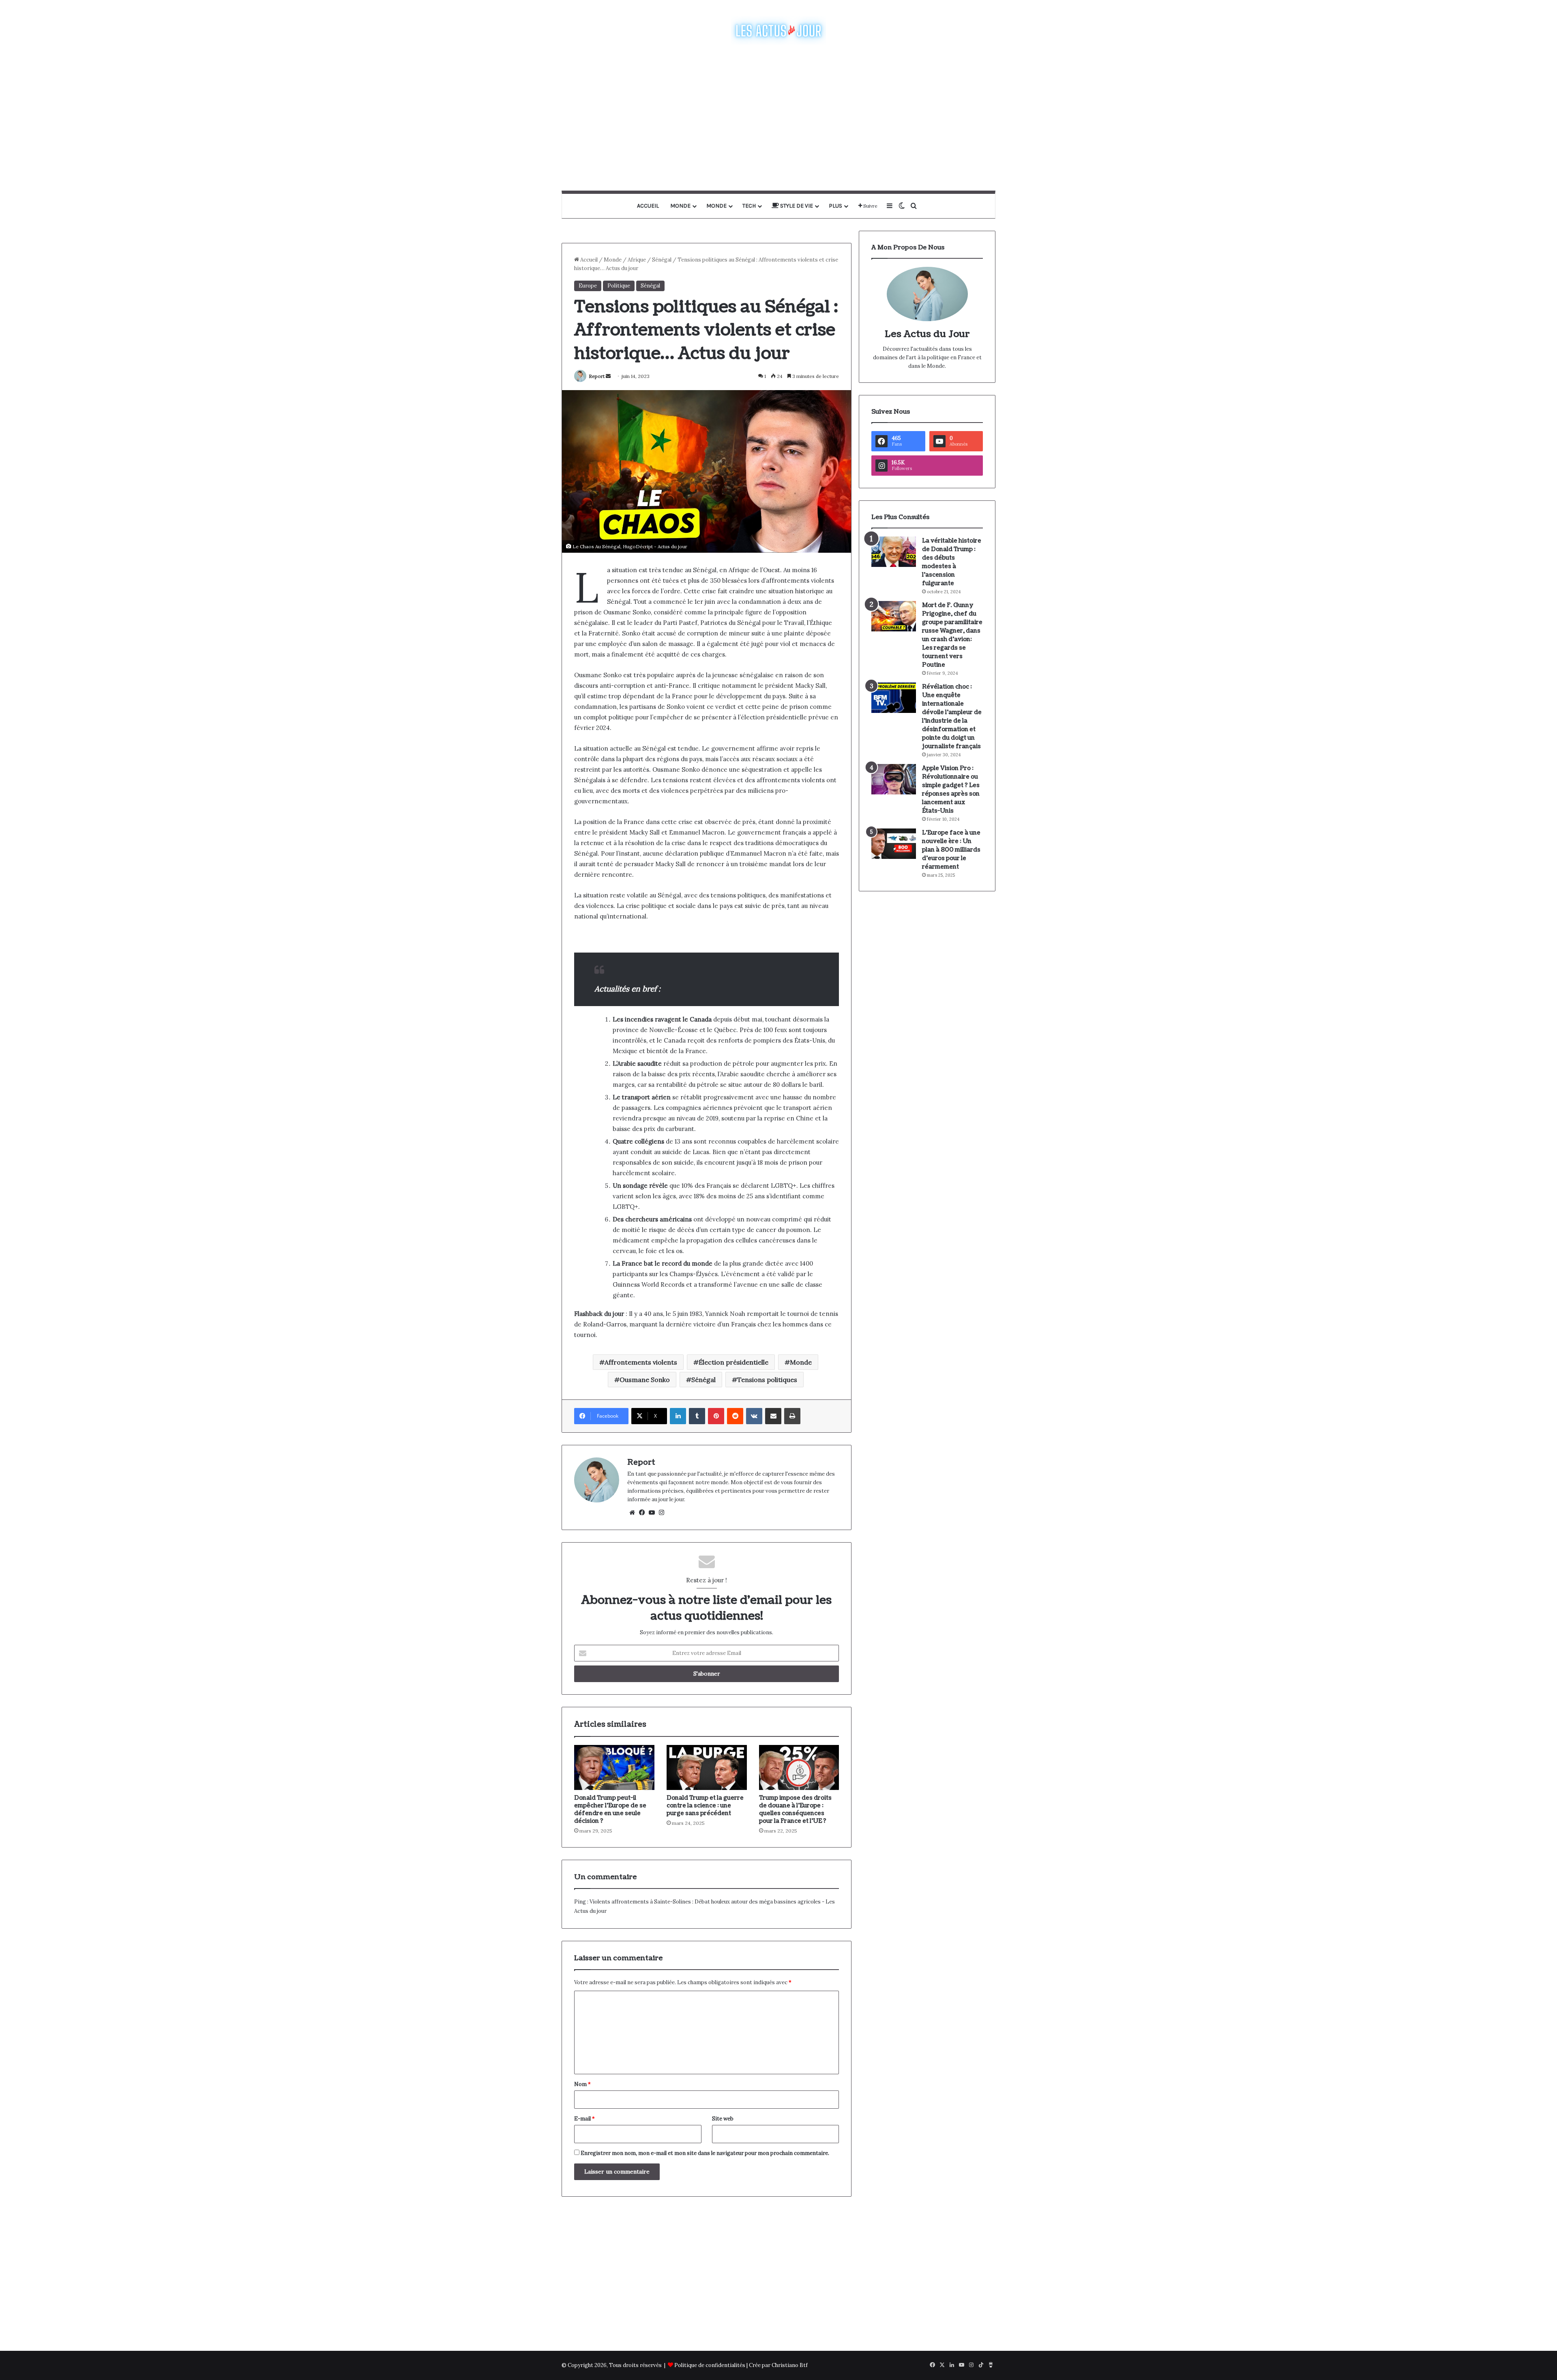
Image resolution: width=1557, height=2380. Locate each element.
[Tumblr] (697, 1416)
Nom (582, 2084)
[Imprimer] (792, 1416)
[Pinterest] (716, 1416)
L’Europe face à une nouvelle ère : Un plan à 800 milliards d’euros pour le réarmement (951, 850)
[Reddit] (735, 1416)
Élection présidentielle (733, 1362)
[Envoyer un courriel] (608, 376)
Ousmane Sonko (645, 1380)
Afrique (637, 260)
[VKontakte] (754, 1416)
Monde (680, 206)
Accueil (648, 206)
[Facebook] (642, 1513)
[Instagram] (661, 1513)
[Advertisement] (778, 118)
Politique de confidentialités (710, 2365)
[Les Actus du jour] (778, 30)
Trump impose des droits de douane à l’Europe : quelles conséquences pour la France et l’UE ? (795, 1809)
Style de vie (796, 206)
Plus (835, 206)
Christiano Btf (790, 2365)
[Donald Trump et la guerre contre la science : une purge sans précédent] (707, 1768)
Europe (588, 286)
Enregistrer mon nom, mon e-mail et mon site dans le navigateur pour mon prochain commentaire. (705, 2153)
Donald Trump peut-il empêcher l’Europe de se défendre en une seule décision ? (610, 1809)
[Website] (632, 1513)
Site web (723, 2119)
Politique (619, 286)
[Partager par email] (773, 1416)
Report (597, 376)
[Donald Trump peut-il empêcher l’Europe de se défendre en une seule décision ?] (614, 1768)
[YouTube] (652, 1513)
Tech (749, 206)
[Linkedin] (678, 1416)
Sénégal (662, 260)
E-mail (584, 2119)
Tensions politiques (767, 1380)
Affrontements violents (641, 1362)
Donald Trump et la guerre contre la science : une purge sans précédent (705, 1806)
